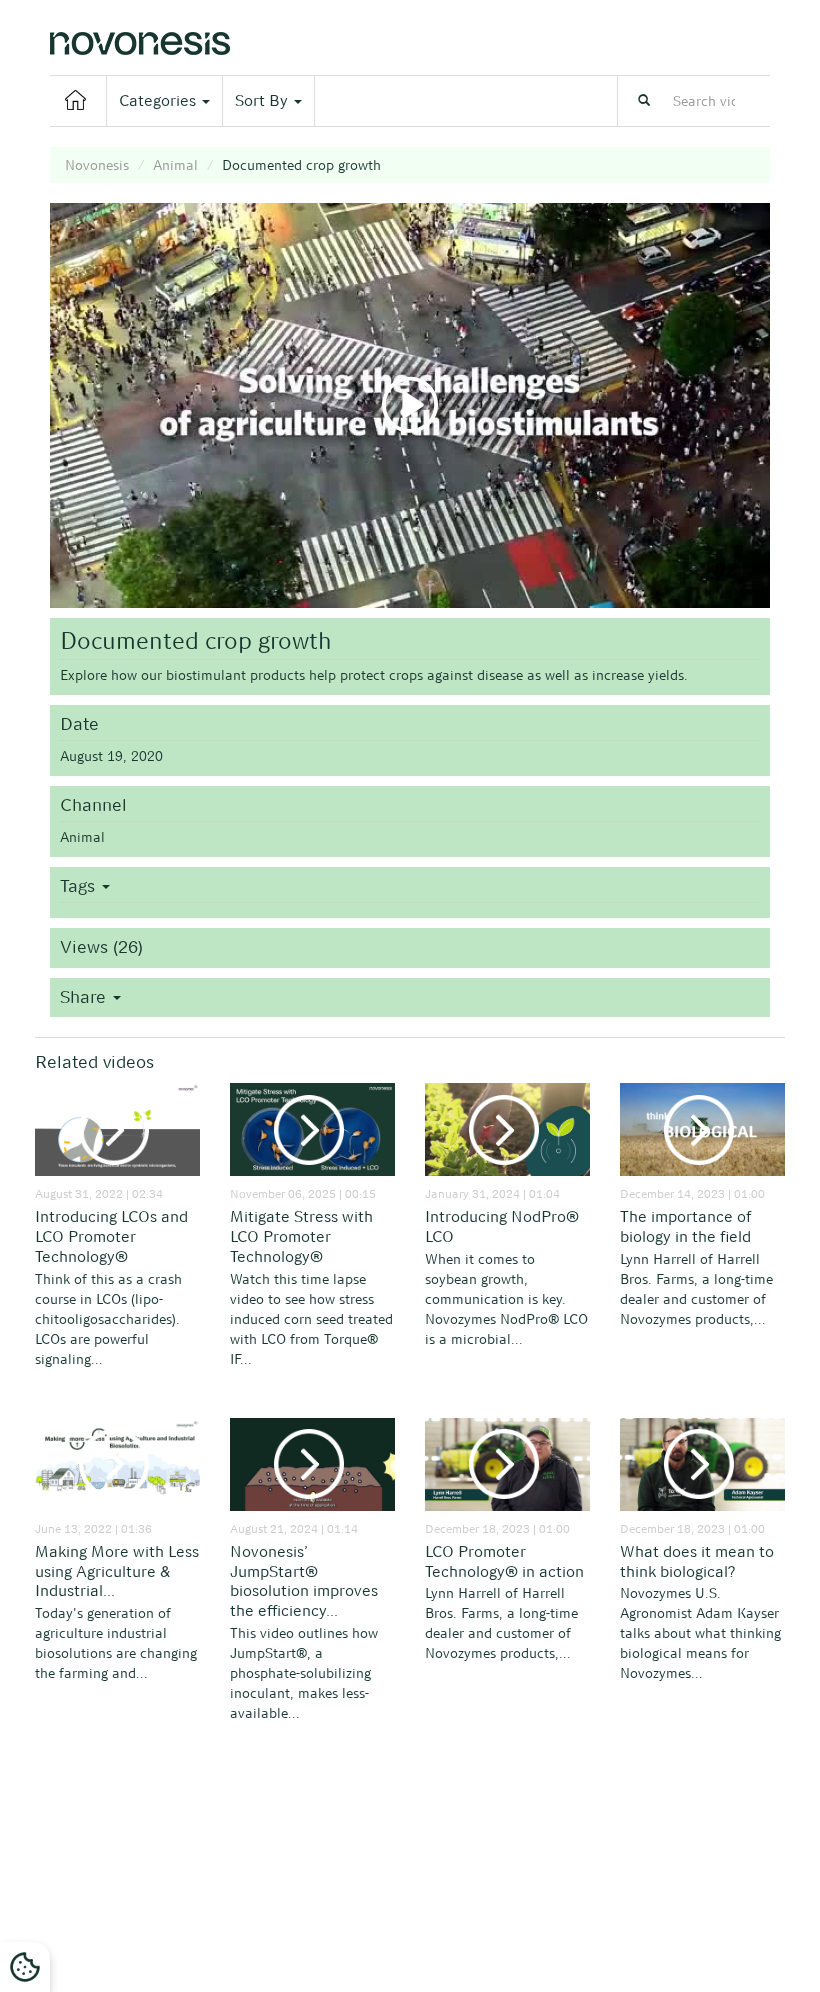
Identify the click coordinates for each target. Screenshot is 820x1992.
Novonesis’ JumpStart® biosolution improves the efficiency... (304, 1581)
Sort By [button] (263, 100)
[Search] (644, 101)
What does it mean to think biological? (697, 1561)
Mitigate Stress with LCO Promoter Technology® (301, 1236)
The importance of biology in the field (686, 1226)
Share (85, 997)
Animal (175, 165)
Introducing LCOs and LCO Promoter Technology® (111, 1236)
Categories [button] (159, 100)
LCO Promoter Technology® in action (504, 1561)
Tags (80, 886)
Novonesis (97, 165)
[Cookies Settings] (25, 1967)
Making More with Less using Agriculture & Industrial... (117, 1571)
